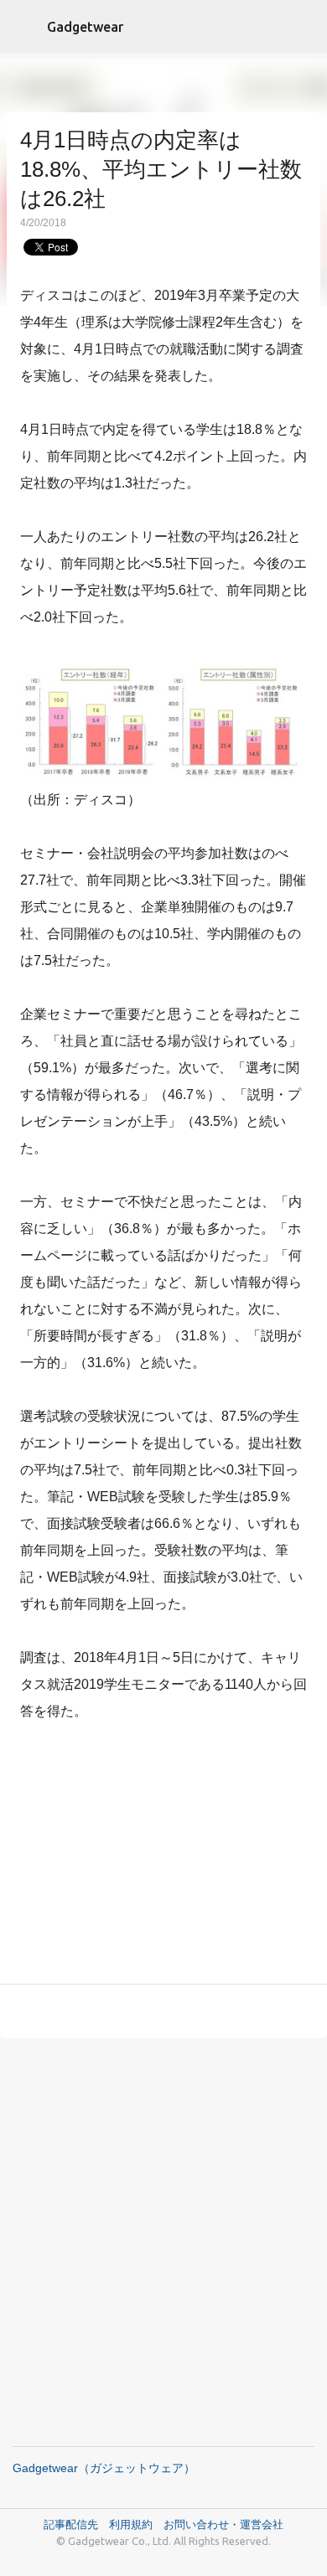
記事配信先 (71, 2524)
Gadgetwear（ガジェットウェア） (104, 2468)
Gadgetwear (85, 27)
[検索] (304, 27)
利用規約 (136, 2524)
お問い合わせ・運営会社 (223, 2524)
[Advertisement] (163, 1856)
